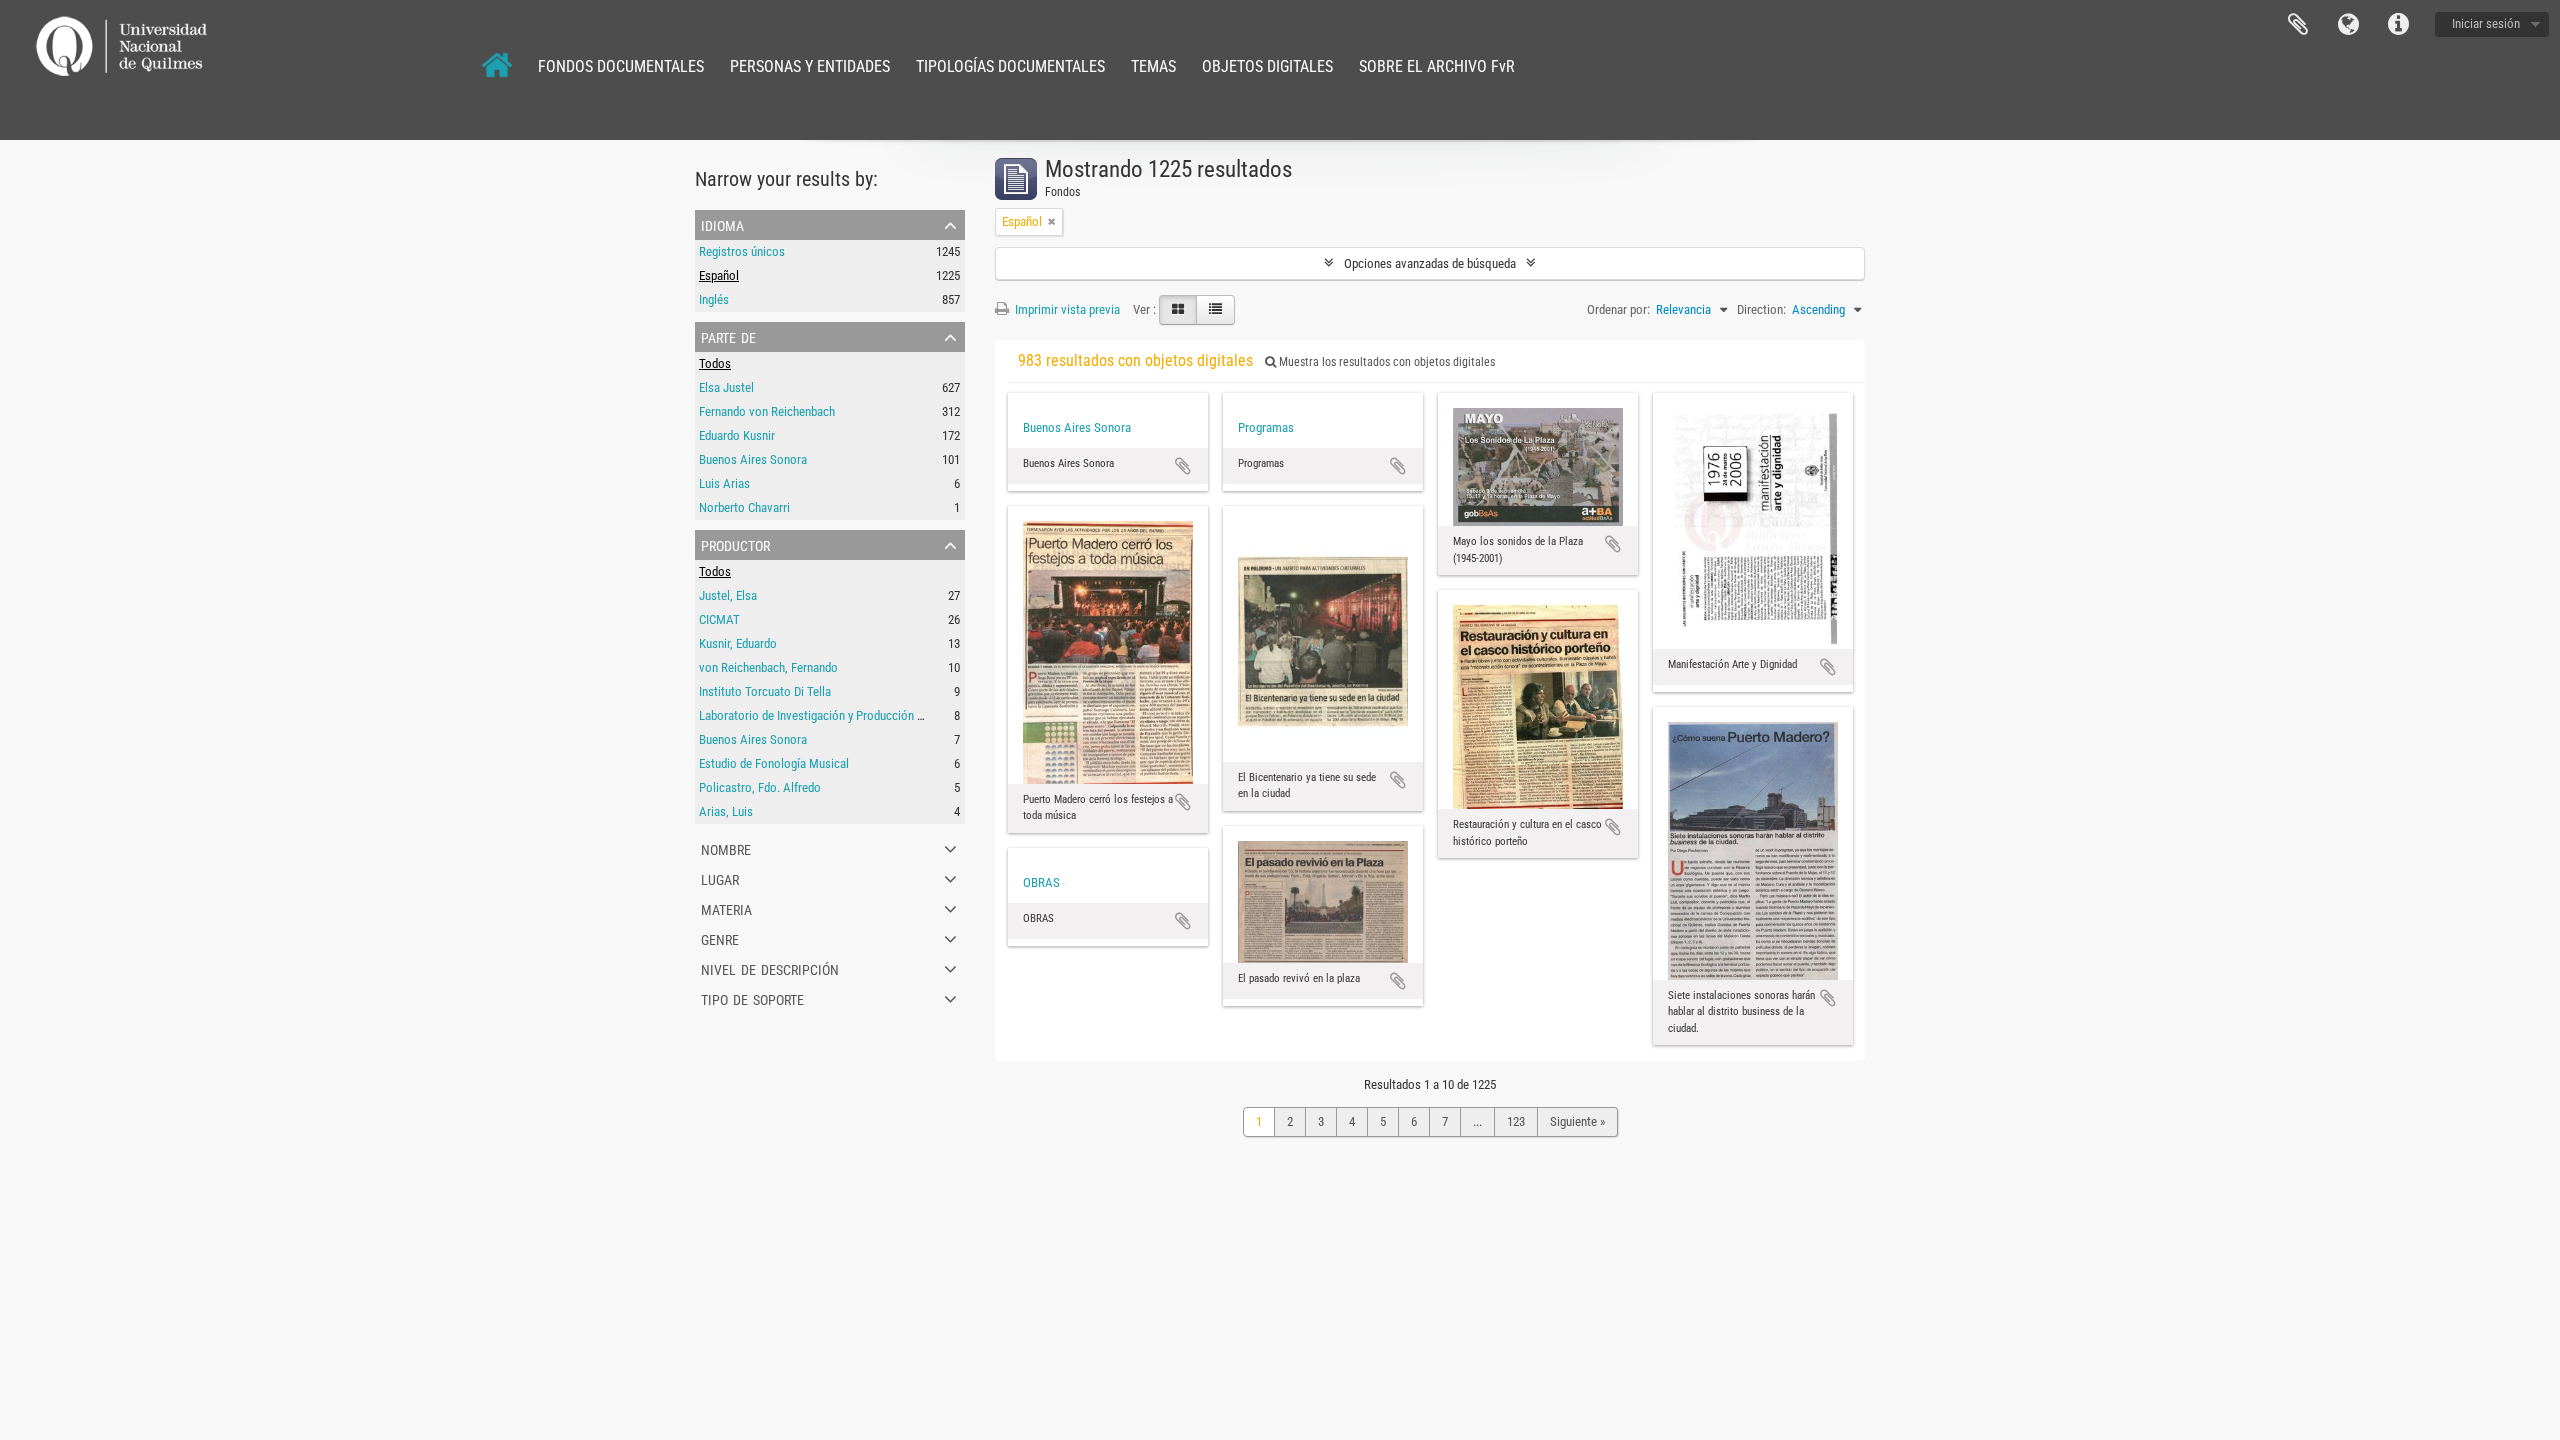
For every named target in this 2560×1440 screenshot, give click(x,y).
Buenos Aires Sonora (753, 459)
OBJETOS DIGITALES (1267, 66)
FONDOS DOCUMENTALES (621, 66)
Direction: (1761, 309)
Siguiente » (1577, 1121)
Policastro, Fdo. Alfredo (760, 787)
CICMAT (719, 619)
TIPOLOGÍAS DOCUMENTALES (1010, 66)
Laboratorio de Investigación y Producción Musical (828, 715)
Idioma (2348, 25)
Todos (715, 363)
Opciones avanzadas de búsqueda (1430, 263)
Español (719, 275)
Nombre (726, 848)
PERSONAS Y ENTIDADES (810, 66)
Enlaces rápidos (2398, 25)
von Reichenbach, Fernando (768, 667)
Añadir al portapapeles (1183, 466)
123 (1516, 1121)
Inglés (714, 299)
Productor (735, 544)
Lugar (720, 878)
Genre (720, 938)
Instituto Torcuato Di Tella (765, 691)
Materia (726, 908)
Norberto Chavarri (744, 507)
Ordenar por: (1618, 309)
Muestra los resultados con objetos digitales (1385, 362)
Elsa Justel (726, 387)
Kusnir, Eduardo (738, 643)
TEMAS (1153, 66)
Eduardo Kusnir (737, 435)
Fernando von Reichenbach (767, 411)
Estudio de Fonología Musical (774, 763)
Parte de (728, 336)
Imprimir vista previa (1066, 309)
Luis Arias (724, 483)
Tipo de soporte (752, 998)
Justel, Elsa (728, 595)
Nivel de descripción (770, 968)
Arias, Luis (726, 811)
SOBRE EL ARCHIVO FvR (1437, 66)
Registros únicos (742, 251)
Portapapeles (2298, 25)
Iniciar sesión (2486, 23)
